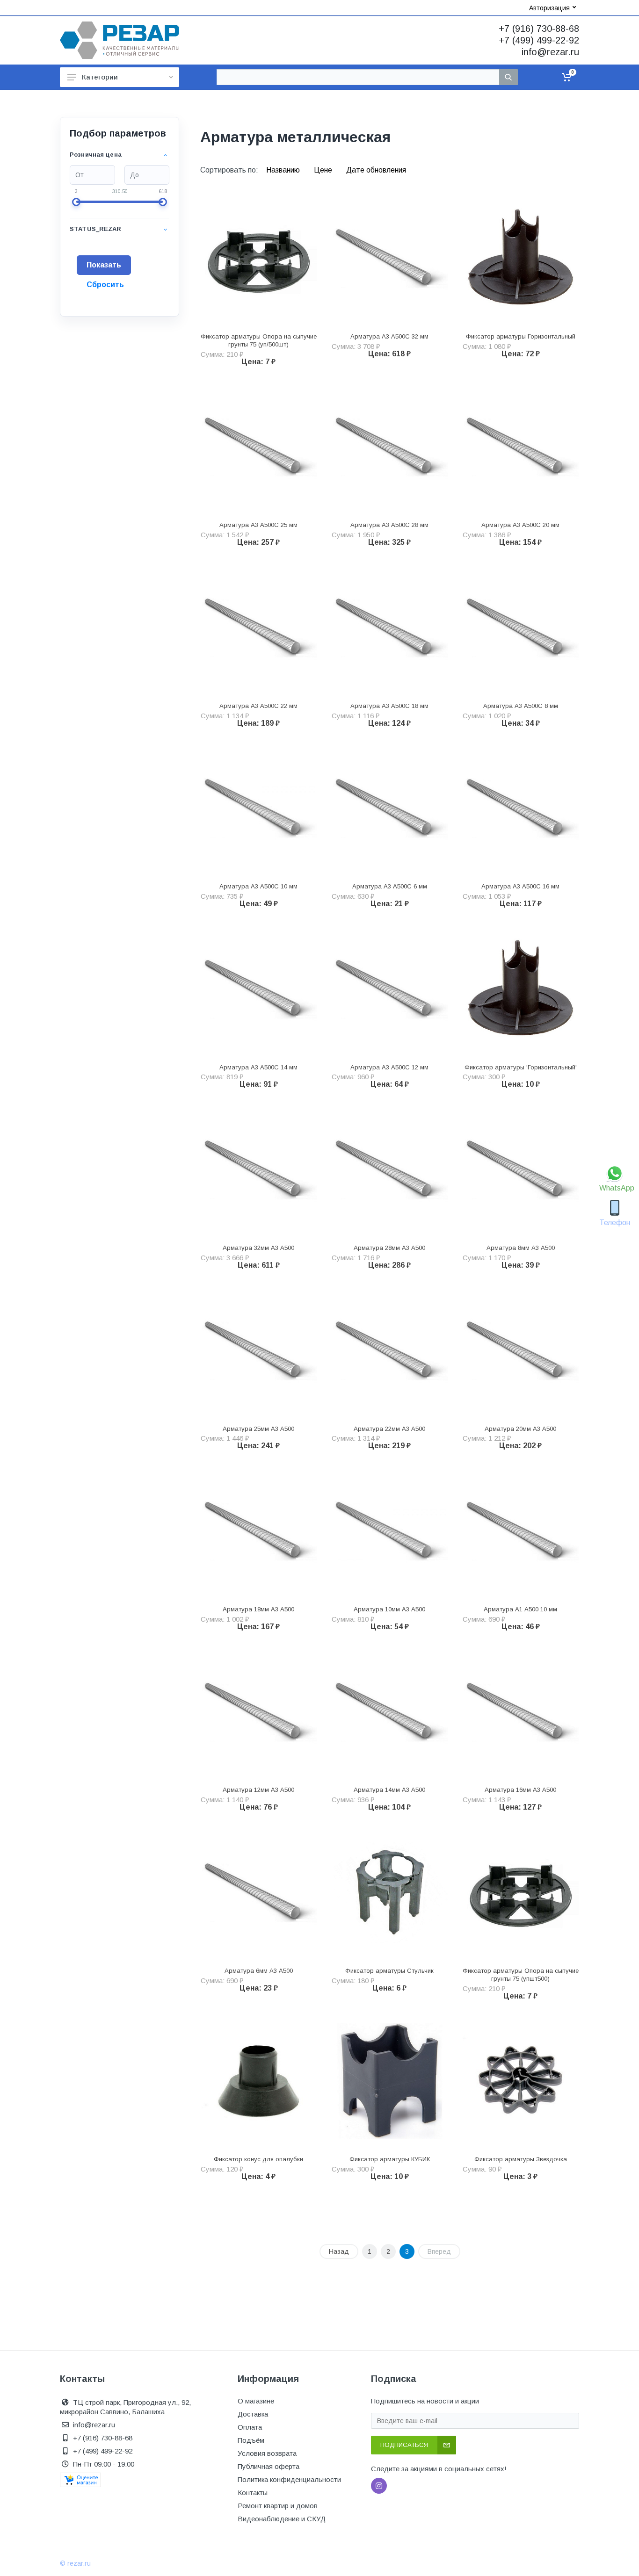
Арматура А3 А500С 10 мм (258, 886)
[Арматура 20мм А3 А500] (521, 1350)
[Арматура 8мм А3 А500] (521, 1169)
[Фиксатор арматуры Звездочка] (521, 2081)
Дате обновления (376, 170)
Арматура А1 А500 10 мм (520, 1609)
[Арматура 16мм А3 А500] (521, 1712)
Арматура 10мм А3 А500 (389, 1609)
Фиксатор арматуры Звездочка (521, 2159)
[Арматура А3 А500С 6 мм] (390, 808)
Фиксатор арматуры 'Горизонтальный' (521, 1067)
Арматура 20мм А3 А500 (520, 1429)
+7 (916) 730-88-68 (539, 29)
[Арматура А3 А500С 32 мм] (390, 258)
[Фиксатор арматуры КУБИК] (390, 2081)
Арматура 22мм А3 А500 (389, 1429)
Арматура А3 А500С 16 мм (520, 886)
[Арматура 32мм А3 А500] (259, 1169)
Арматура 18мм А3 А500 (258, 1609)
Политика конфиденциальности (289, 2479)
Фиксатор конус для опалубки (258, 2159)
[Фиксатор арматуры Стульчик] (390, 1892)
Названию (284, 170)
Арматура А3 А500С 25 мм (258, 525)
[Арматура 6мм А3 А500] (259, 1892)
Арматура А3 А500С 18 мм (389, 706)
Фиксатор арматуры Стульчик (389, 1971)
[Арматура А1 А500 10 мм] (521, 1531)
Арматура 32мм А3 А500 (258, 1248)
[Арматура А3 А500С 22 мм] (259, 628)
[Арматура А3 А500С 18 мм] (390, 628)
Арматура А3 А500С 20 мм (520, 525)
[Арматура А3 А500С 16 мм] (521, 808)
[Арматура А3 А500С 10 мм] (259, 808)
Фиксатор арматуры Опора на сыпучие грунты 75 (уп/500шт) (259, 340)
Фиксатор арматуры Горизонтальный (521, 336)
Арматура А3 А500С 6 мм (390, 886)
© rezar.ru (75, 2563)
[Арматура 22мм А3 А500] (390, 1350)
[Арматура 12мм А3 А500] (259, 1712)
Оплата (250, 2427)
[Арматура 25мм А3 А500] (259, 1350)
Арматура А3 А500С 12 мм (389, 1067)
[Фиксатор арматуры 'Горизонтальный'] (521, 989)
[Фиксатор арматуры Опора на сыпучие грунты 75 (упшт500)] (521, 1892)
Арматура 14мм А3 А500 (389, 1790)
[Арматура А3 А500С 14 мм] (259, 989)
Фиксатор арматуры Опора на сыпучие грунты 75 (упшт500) (521, 1975)
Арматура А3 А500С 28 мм (389, 525)
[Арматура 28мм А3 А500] (390, 1169)
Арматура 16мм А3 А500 (520, 1790)
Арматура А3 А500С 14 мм (258, 1067)
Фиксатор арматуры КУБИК (390, 2159)
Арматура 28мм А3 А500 (389, 1248)
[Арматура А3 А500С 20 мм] (521, 447)
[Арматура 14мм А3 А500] (390, 1712)
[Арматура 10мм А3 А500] (390, 1531)
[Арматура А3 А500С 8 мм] (521, 628)
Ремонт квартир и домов (278, 2506)
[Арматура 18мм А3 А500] (259, 1531)
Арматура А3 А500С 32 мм (389, 336)
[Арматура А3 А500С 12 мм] (390, 989)
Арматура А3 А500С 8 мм (521, 706)
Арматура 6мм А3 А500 (259, 1971)
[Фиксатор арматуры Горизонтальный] (521, 258)
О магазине (256, 2401)
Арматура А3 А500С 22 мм (258, 706)
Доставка (253, 2414)
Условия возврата (267, 2453)
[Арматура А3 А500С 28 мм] (390, 447)
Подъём (251, 2440)
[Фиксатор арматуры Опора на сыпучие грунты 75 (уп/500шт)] (259, 258)
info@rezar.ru (550, 52)
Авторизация (549, 8)
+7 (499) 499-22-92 (539, 40)
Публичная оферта (269, 2466)
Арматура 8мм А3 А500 (521, 1248)
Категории (100, 77)
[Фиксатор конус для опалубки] (259, 2081)
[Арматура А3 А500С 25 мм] (259, 447)
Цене (324, 170)
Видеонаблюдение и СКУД (282, 2519)
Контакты (253, 2493)
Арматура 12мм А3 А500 (258, 1790)
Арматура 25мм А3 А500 (258, 1429)
